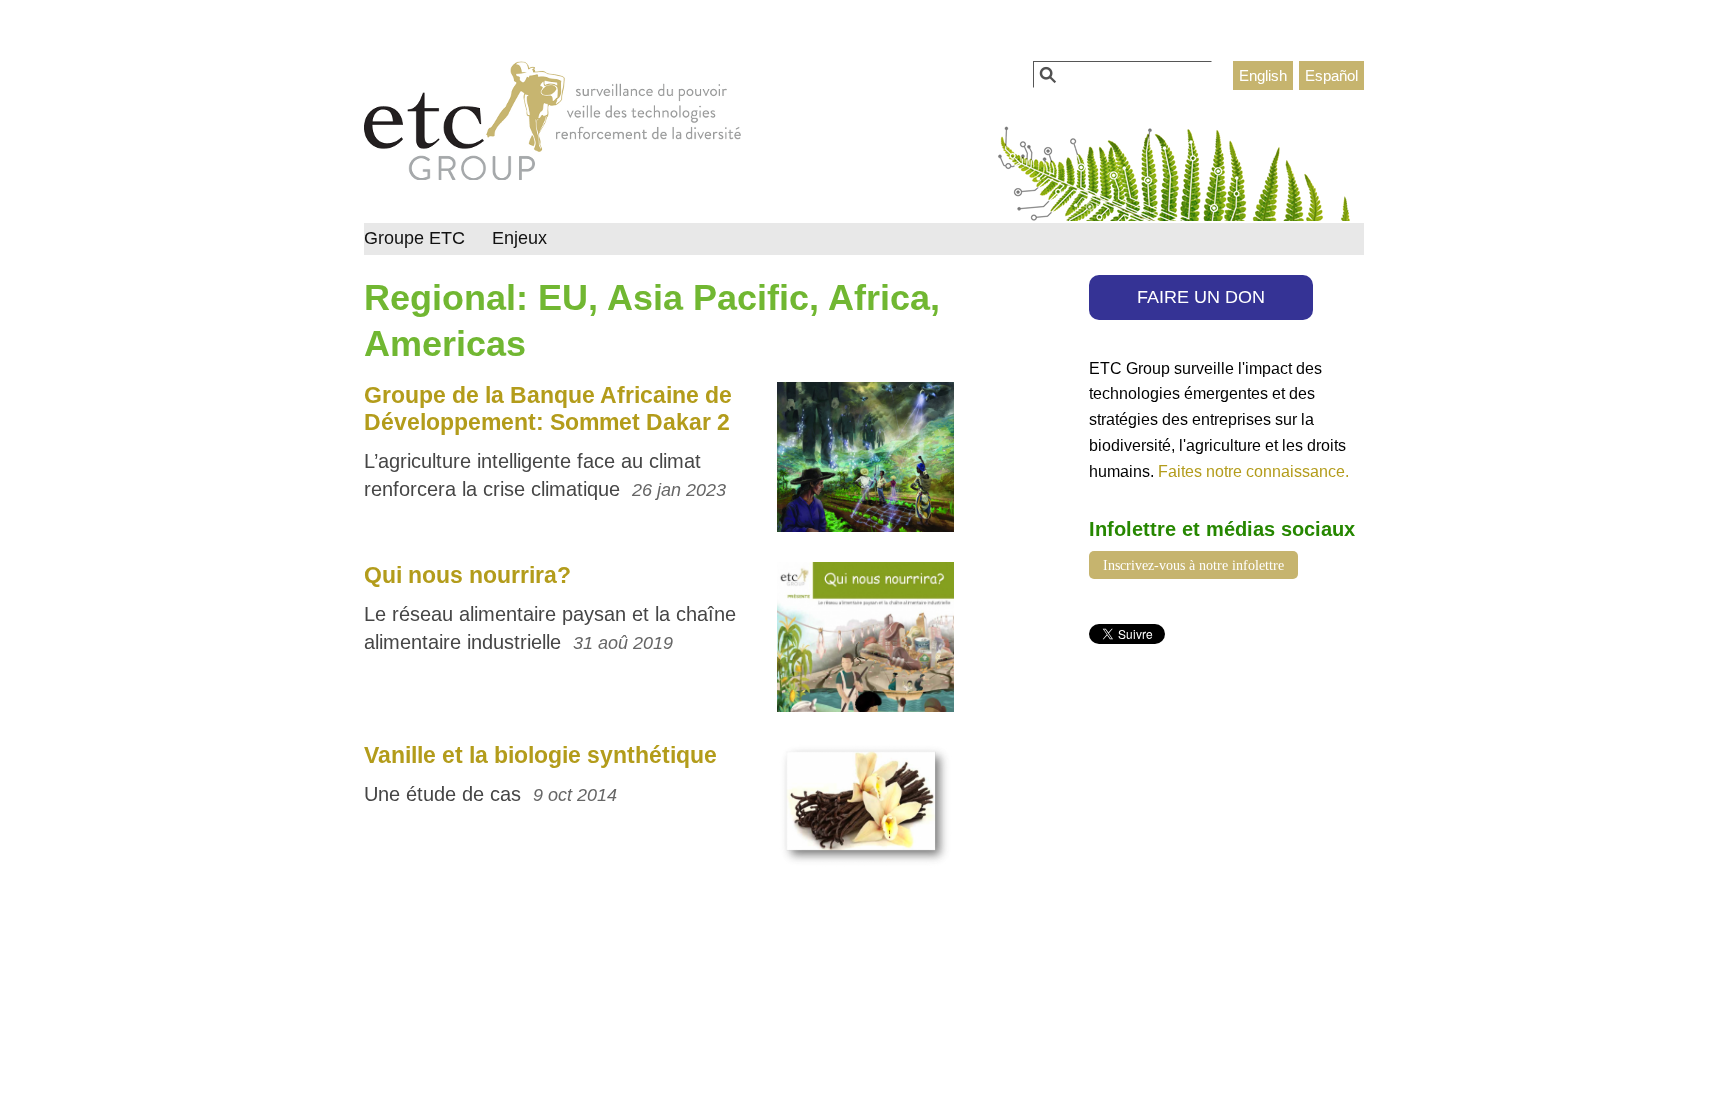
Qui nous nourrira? (467, 575)
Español (1331, 75)
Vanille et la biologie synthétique (540, 755)
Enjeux (519, 238)
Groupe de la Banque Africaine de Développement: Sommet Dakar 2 (548, 408)
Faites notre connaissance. (1253, 471)
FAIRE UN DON (1201, 297)
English (1263, 75)
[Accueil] (552, 126)
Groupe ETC (414, 238)
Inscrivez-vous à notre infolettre (1193, 565)
